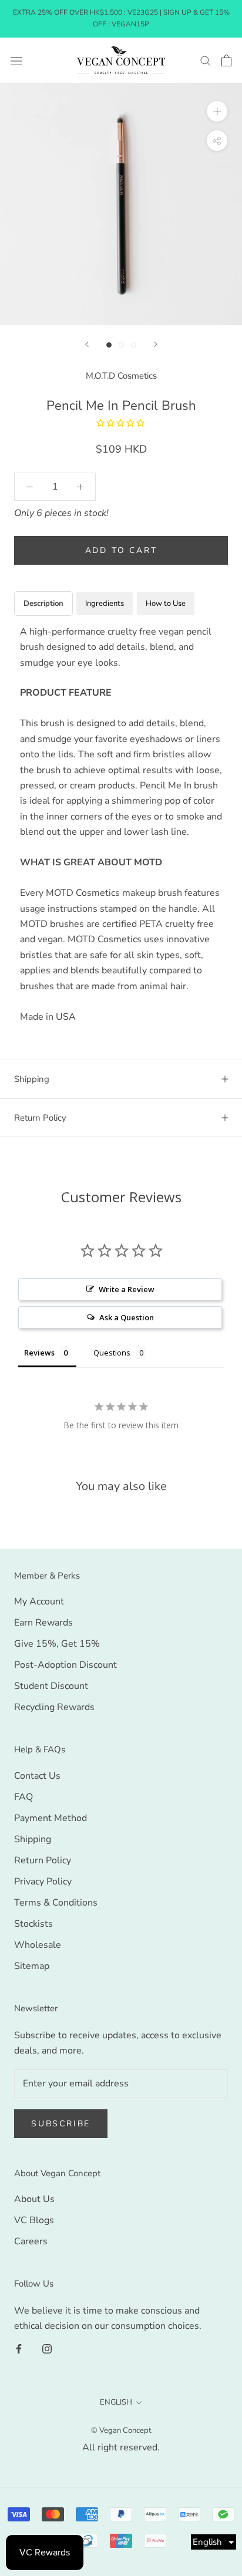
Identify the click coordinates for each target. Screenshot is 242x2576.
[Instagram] (47, 2348)
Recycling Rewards (54, 1707)
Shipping (32, 1079)
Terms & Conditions (56, 1903)
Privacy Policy (43, 1882)
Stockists (33, 1924)
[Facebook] (19, 2348)
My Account (39, 1601)
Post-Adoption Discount (65, 1665)
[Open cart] (226, 60)
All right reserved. (121, 2447)
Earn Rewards (43, 1623)
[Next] (156, 344)
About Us (34, 2199)
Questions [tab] (112, 1353)
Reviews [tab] (39, 1353)
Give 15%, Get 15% (57, 1644)
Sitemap (32, 1966)
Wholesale (38, 1945)
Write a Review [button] (127, 1289)
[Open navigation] (16, 60)
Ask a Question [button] (127, 1317)
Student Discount (51, 1686)
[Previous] (87, 344)
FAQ (23, 1797)
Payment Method (51, 1818)
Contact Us (37, 1776)
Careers (31, 2241)
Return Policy (40, 1118)
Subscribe (61, 2124)
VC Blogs (34, 2220)
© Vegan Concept (121, 2430)
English (116, 2402)
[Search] (206, 60)
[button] (214, 2542)
